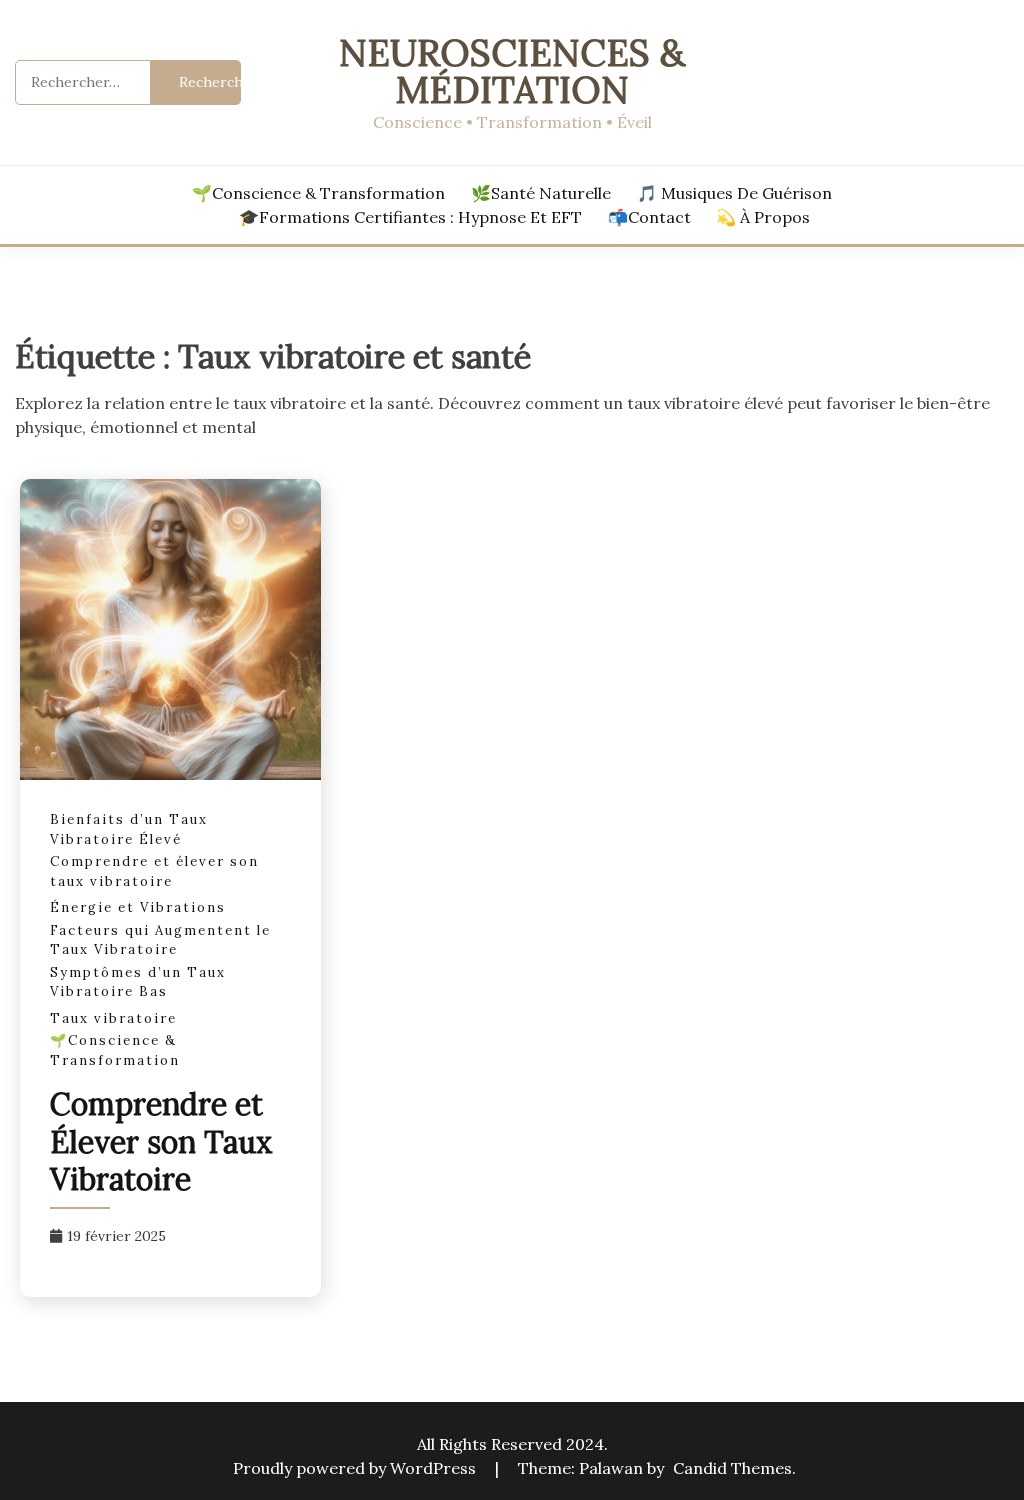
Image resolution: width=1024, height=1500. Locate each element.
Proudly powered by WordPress (356, 1468)
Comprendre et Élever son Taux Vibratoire (161, 1141)
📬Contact (649, 217)
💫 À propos (763, 217)
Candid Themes (732, 1468)
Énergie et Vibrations (138, 907)
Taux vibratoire (113, 1018)
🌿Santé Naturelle (541, 193)
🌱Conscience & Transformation (318, 193)
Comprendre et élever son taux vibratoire (154, 871)
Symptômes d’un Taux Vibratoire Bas (138, 982)
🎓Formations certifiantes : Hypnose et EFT (410, 217)
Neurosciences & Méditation (512, 71)
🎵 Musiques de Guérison (734, 193)
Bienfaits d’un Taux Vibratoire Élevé (129, 829)
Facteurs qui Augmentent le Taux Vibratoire (160, 940)
